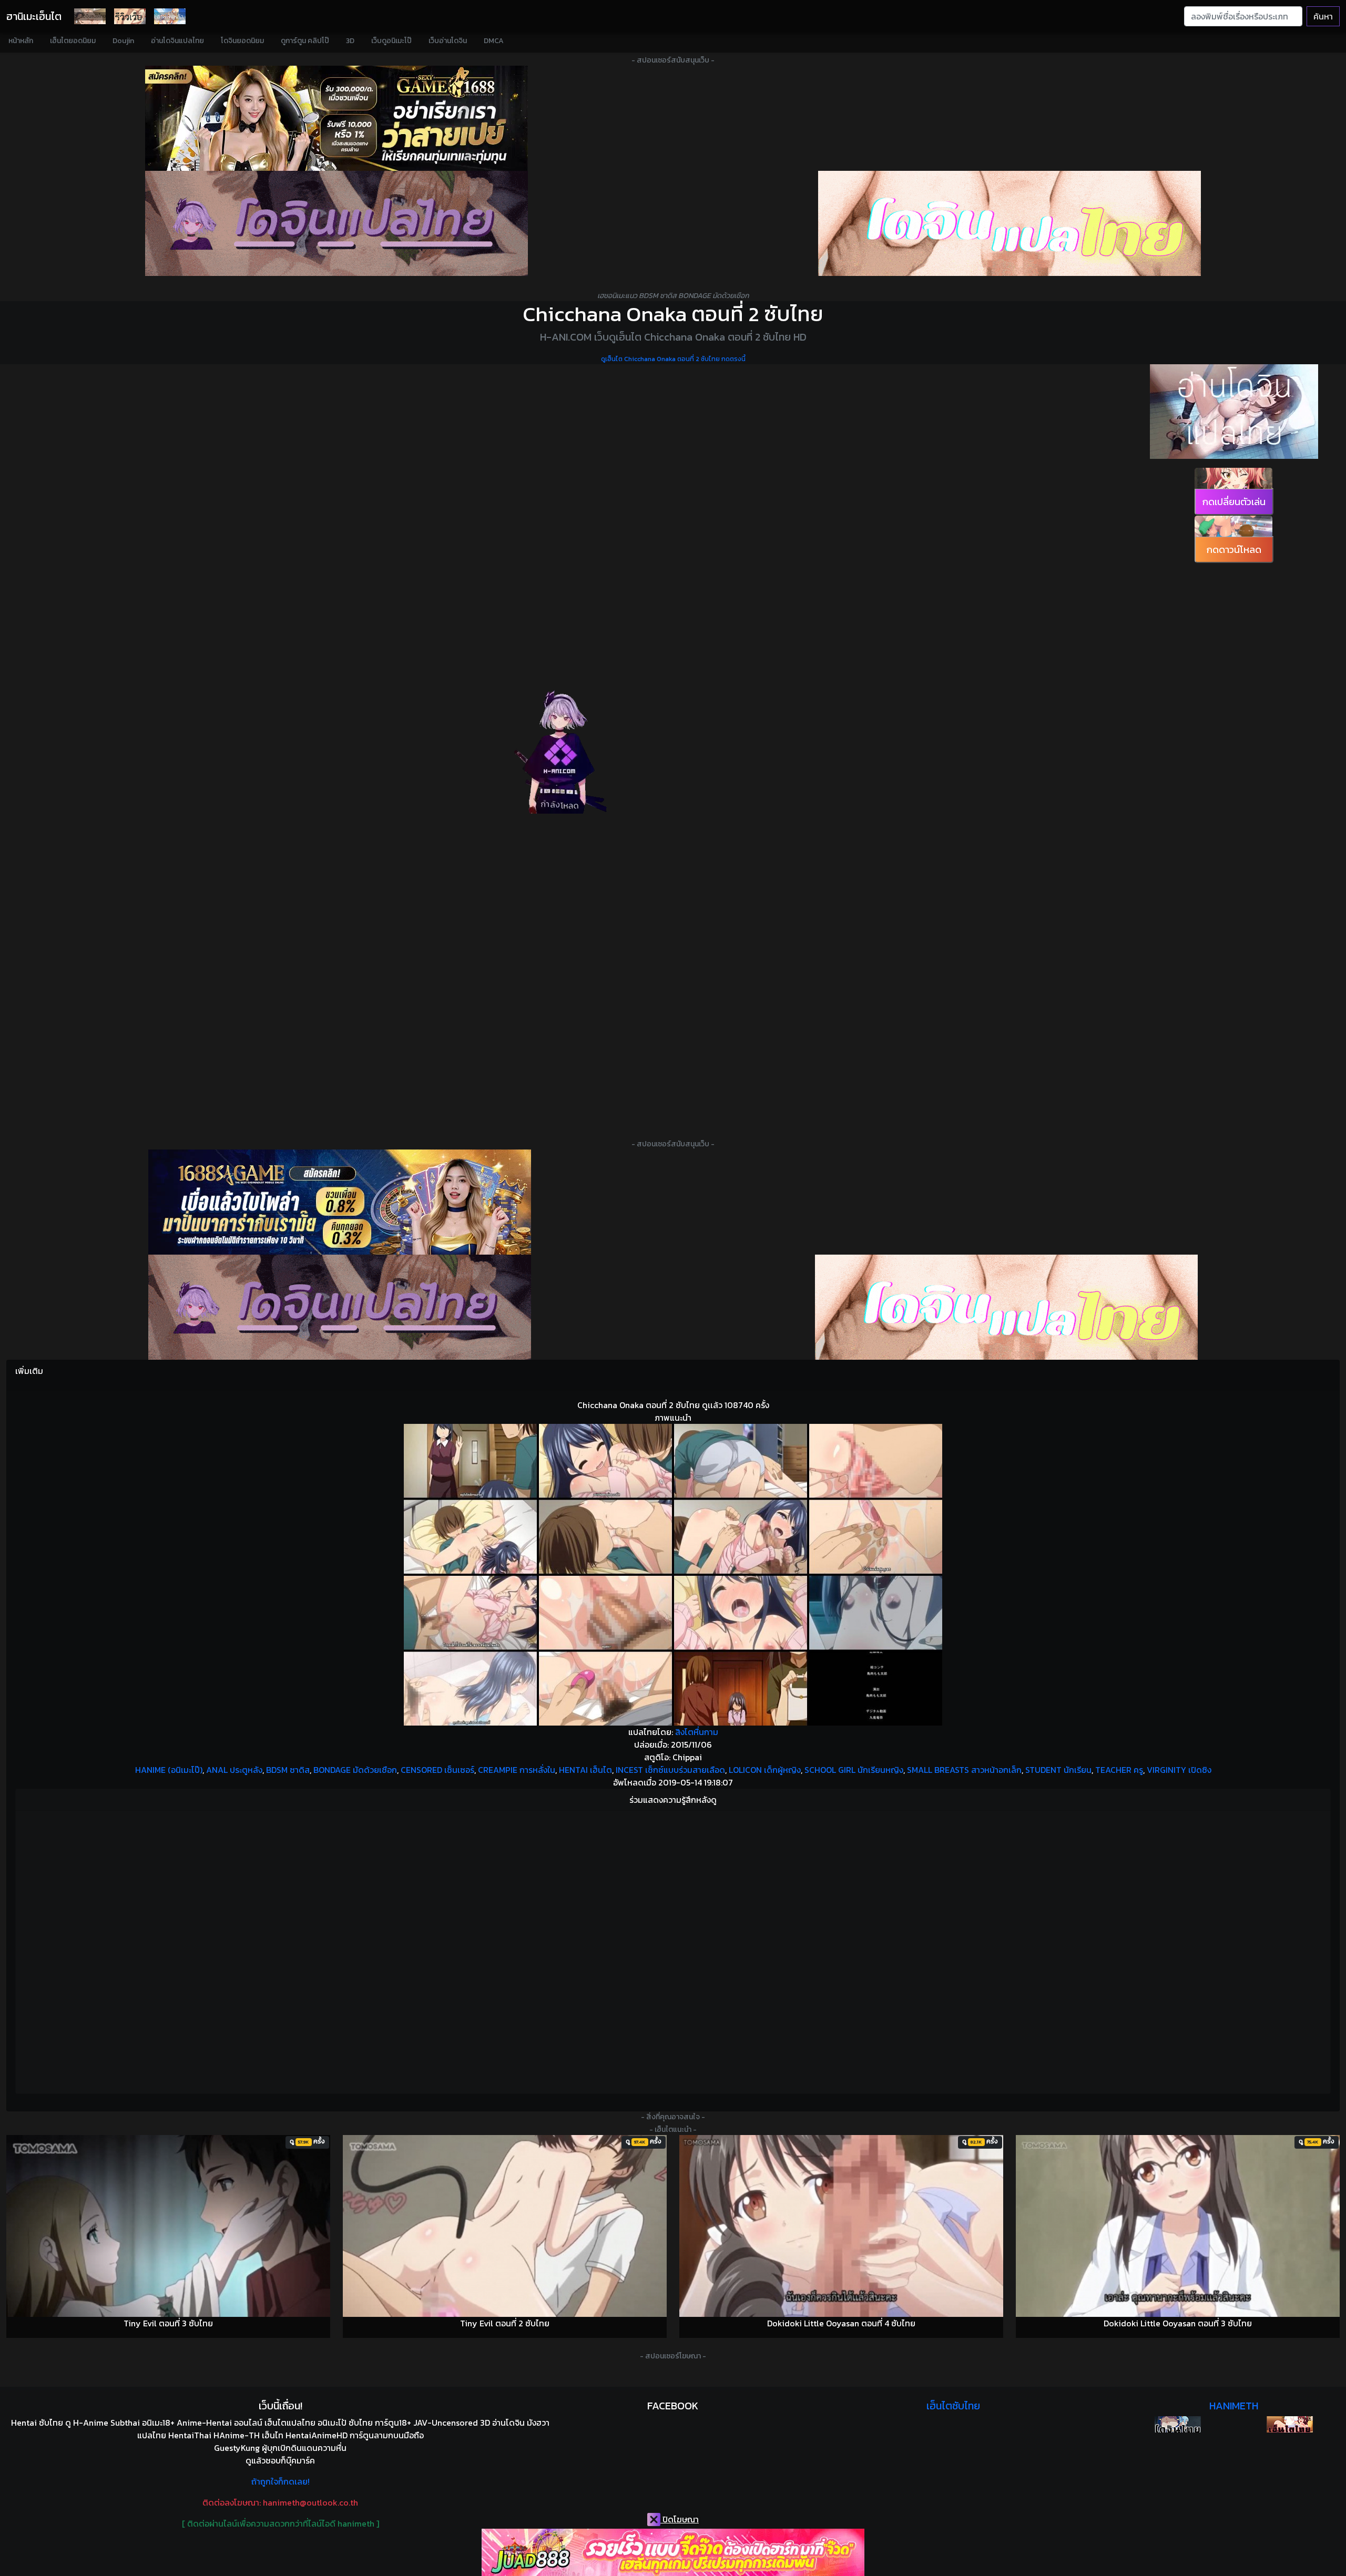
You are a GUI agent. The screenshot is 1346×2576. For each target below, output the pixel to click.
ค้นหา (1323, 16)
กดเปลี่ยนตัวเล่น (1234, 502)
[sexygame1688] (336, 118)
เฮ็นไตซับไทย (953, 2406)
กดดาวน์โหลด (1234, 550)
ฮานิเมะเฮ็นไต (34, 16)
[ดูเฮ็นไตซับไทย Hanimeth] (1290, 2424)
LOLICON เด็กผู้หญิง (765, 1770)
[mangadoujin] (1009, 223)
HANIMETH (1234, 2406)
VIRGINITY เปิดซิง (1179, 1770)
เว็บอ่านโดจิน (448, 41)
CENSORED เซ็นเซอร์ (437, 1770)
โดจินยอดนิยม (242, 41)
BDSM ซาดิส (288, 1770)
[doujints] (1006, 1307)
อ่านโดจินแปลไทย (177, 41)
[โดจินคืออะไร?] (130, 16)
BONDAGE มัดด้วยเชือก (355, 1770)
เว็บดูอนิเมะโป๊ (391, 41)
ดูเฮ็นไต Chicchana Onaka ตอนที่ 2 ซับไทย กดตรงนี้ (673, 359)
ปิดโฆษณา (680, 2519)
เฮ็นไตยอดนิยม (73, 41)
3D (350, 41)
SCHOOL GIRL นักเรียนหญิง (854, 1770)
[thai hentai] (340, 1307)
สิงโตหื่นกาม (697, 1732)
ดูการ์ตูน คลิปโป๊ (305, 41)
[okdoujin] (1177, 2424)
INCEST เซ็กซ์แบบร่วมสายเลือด (670, 1770)
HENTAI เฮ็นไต (585, 1770)
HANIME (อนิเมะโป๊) (169, 1770)
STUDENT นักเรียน (1058, 1770)
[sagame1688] (340, 1202)
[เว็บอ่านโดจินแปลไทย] (1234, 412)
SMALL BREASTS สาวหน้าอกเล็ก (964, 1770)
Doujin (123, 41)
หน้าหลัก (21, 41)
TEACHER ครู (1119, 1770)
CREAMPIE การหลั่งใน (517, 1770)
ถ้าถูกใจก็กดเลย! (281, 2481)
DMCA (494, 41)
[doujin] (336, 223)
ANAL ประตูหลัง (234, 1770)
